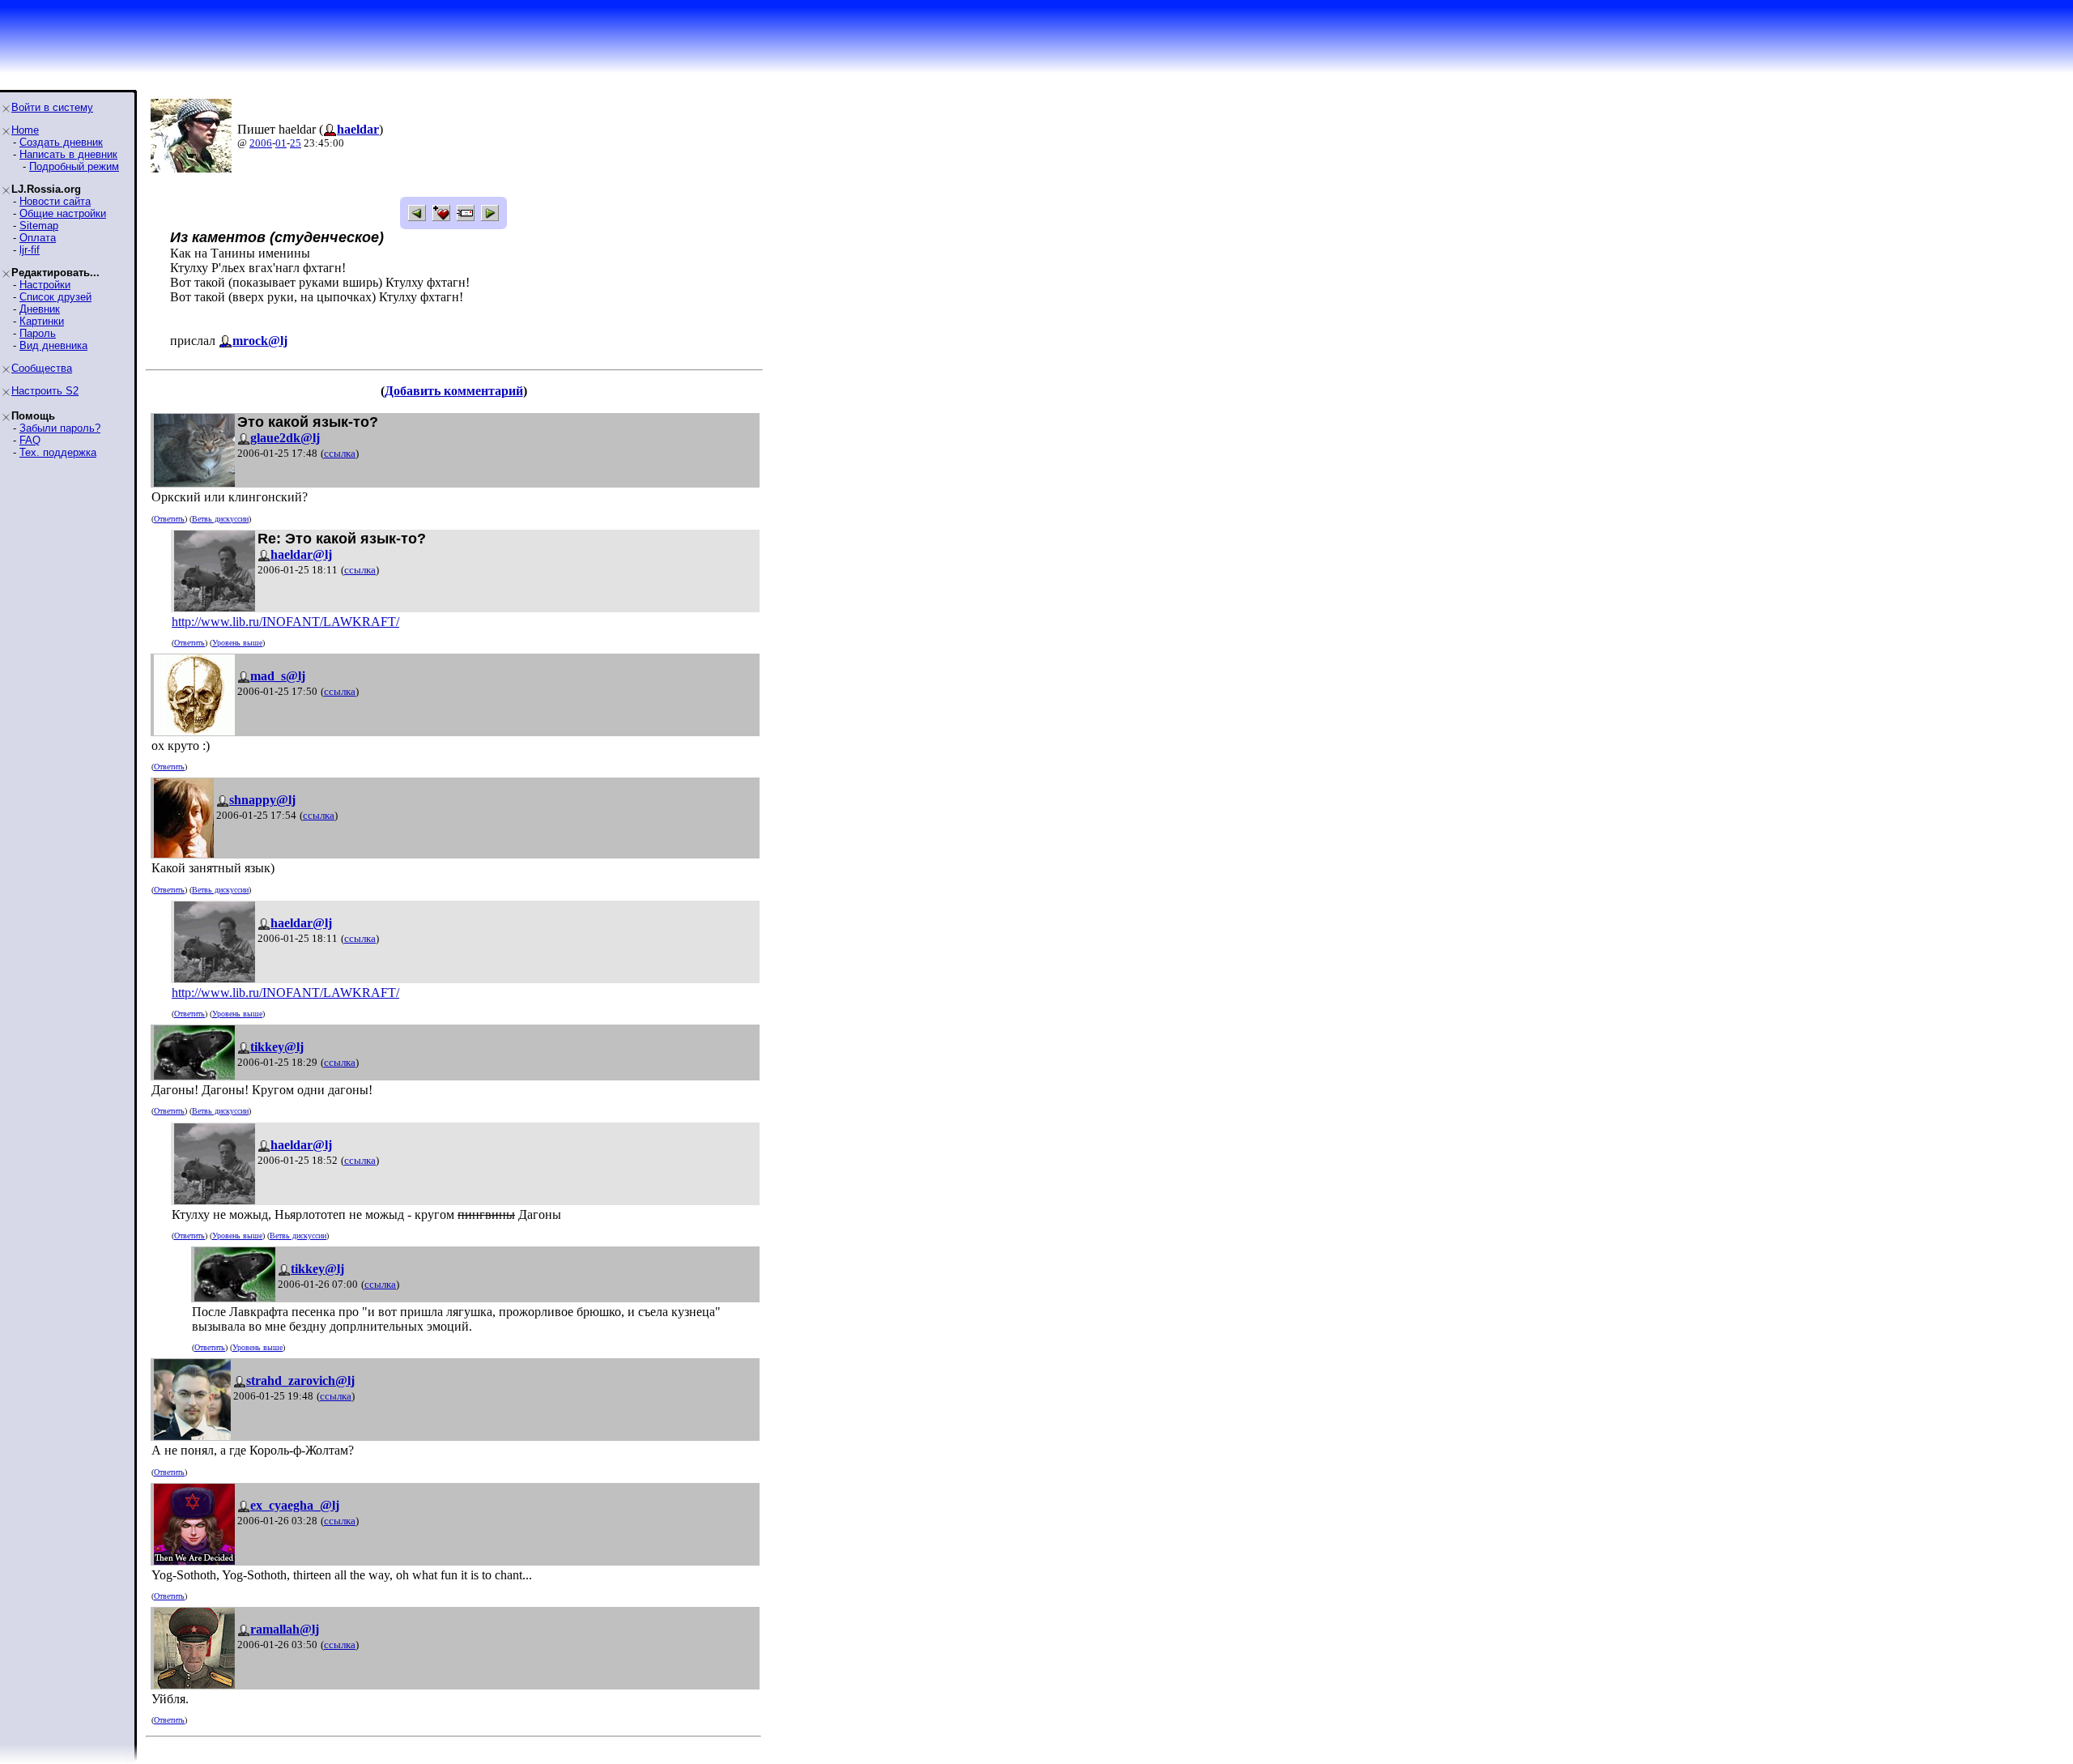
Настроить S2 (45, 391)
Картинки (42, 321)
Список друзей (55, 297)
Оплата (38, 238)
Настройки (45, 285)
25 (296, 143)
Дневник (40, 309)
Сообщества (42, 368)
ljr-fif (30, 250)
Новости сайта (55, 201)
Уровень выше (237, 643)
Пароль (38, 333)
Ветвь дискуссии (220, 519)
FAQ (30, 440)
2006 (261, 143)
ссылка (340, 453)
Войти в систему (52, 107)
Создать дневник (61, 142)
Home (25, 130)
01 (281, 143)
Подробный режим (74, 166)
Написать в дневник (68, 154)
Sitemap (39, 226)
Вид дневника (53, 345)
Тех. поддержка (58, 452)
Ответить (169, 519)
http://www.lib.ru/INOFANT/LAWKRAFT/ (285, 622)
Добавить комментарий (454, 391)
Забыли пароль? (60, 428)
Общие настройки (63, 213)
